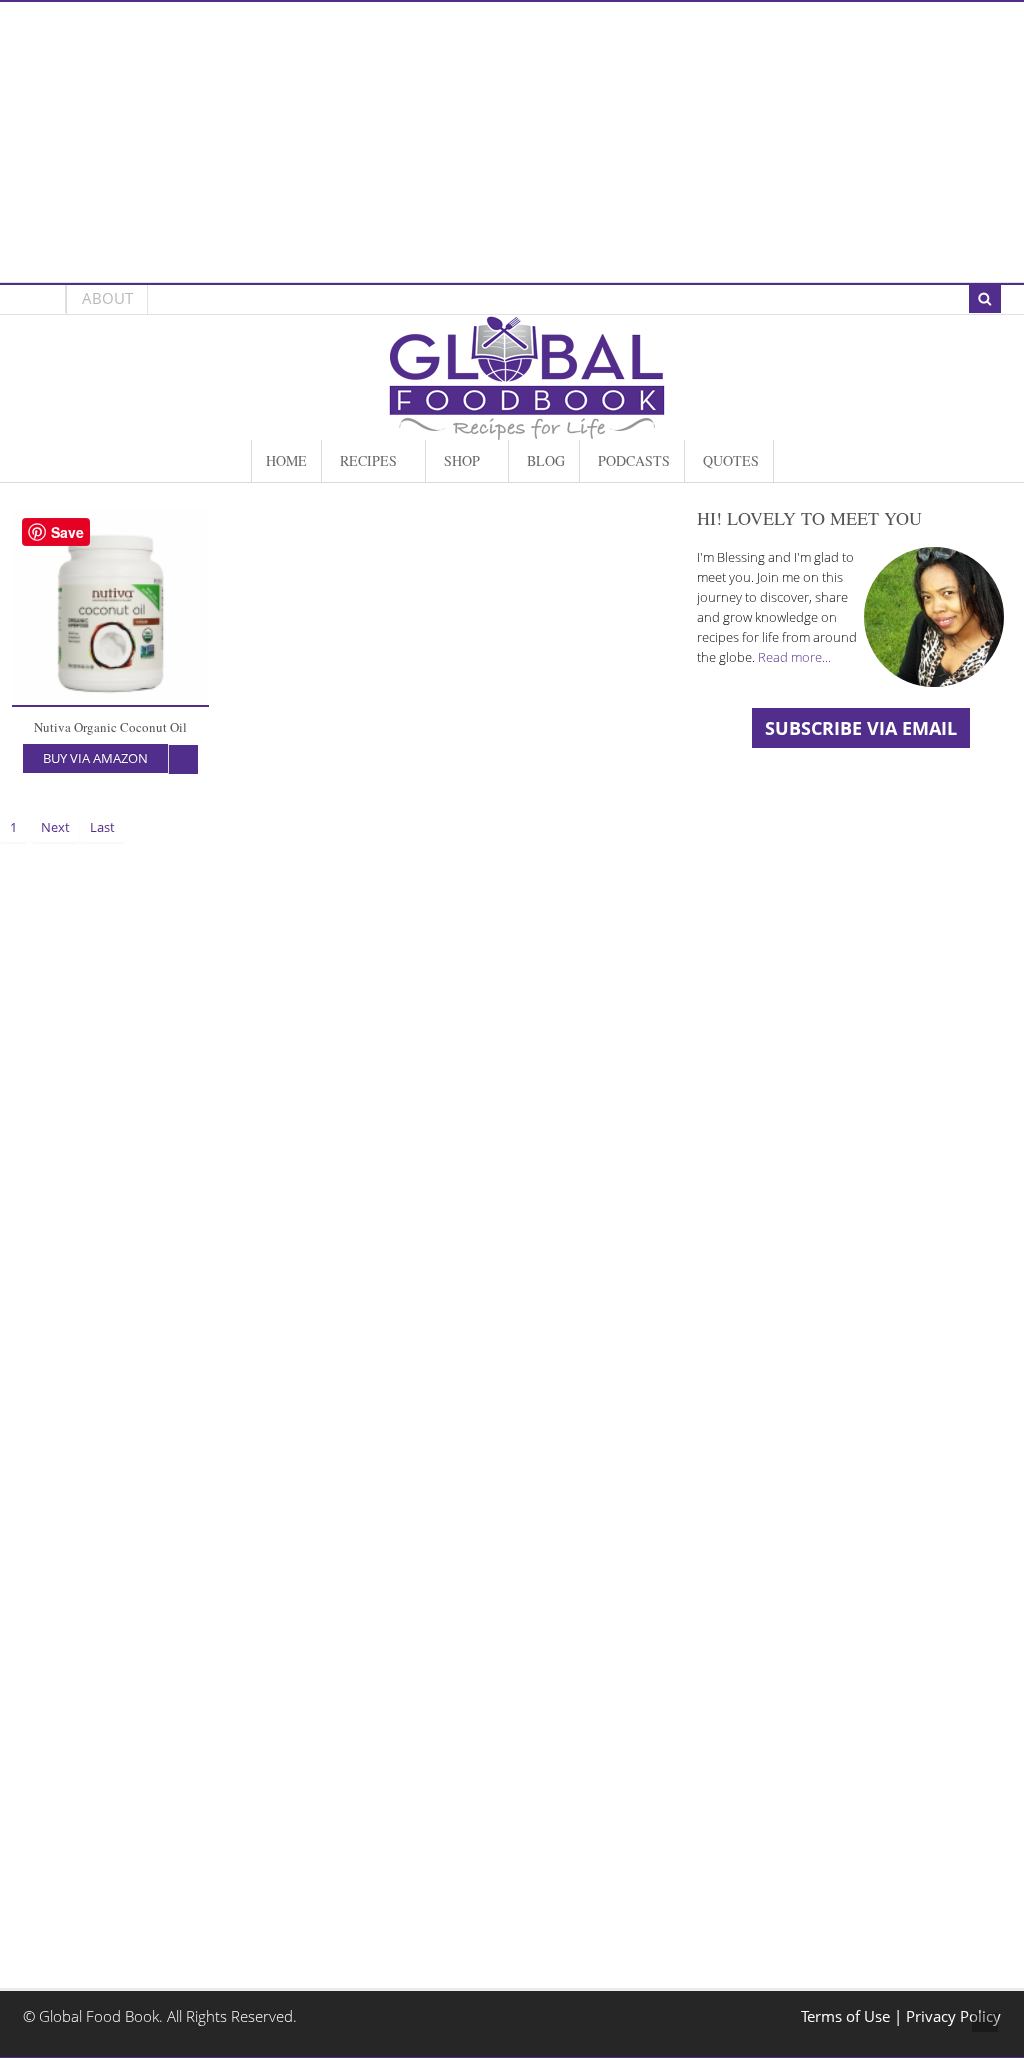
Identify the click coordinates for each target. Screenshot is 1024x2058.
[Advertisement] (511, 142)
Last (102, 827)
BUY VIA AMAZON (95, 758)
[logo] (527, 429)
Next (55, 827)
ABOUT (107, 298)
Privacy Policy (953, 2016)
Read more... (794, 657)
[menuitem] (286, 461)
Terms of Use (847, 2016)
